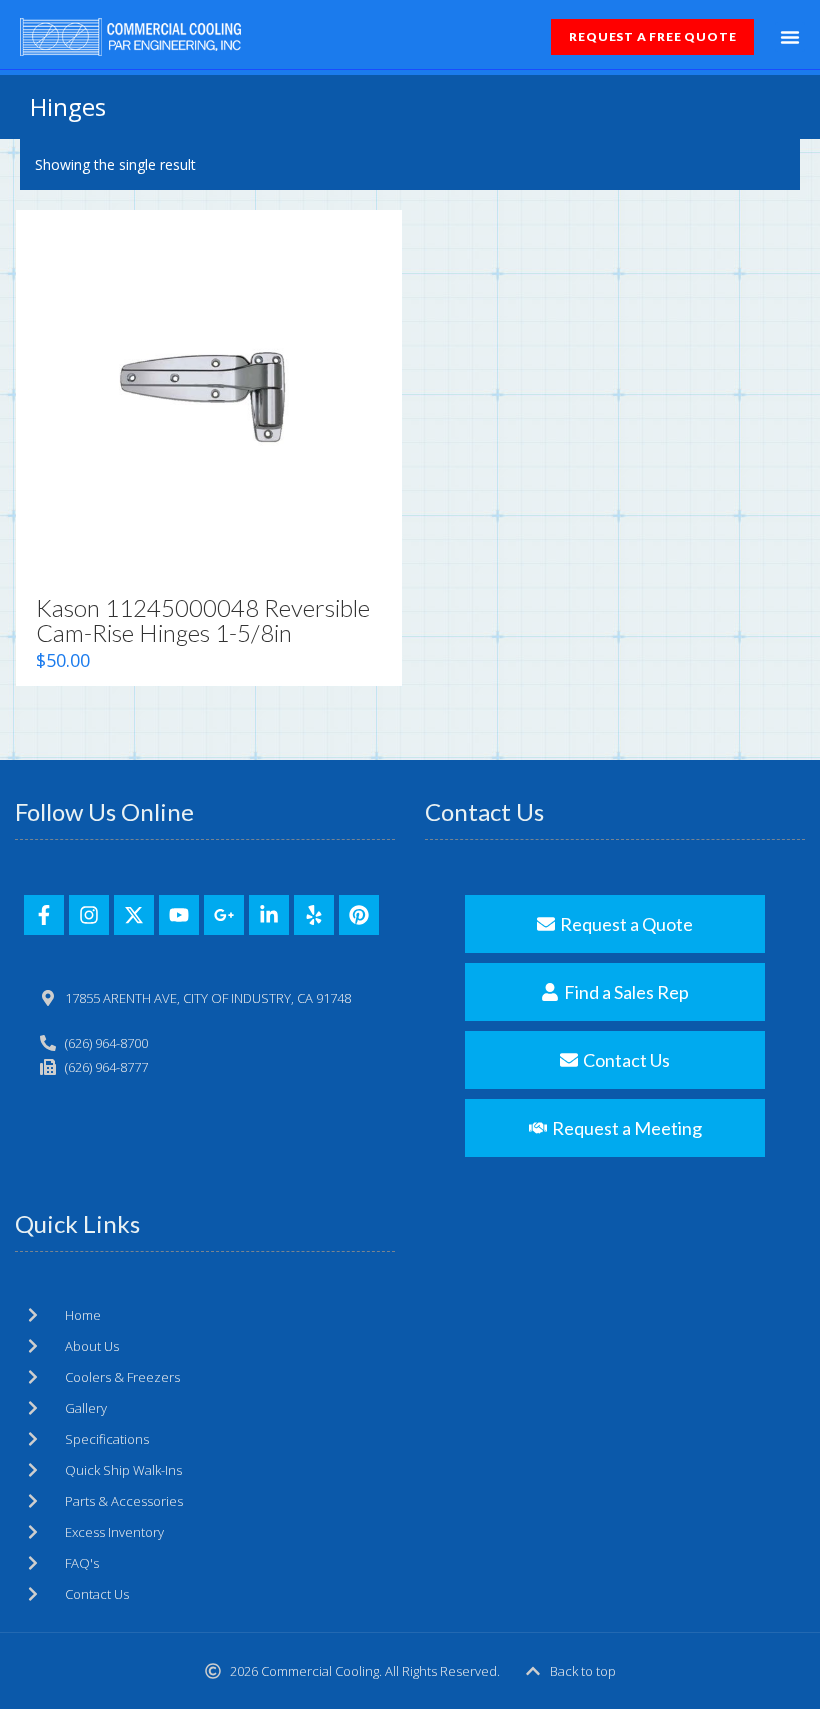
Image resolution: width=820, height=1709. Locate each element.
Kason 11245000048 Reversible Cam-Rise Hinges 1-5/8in (203, 620)
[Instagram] (89, 915)
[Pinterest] (359, 915)
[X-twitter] (134, 915)
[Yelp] (314, 915)
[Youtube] (179, 915)
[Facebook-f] (44, 915)
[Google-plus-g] (224, 915)
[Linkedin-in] (269, 915)
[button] (790, 37)
